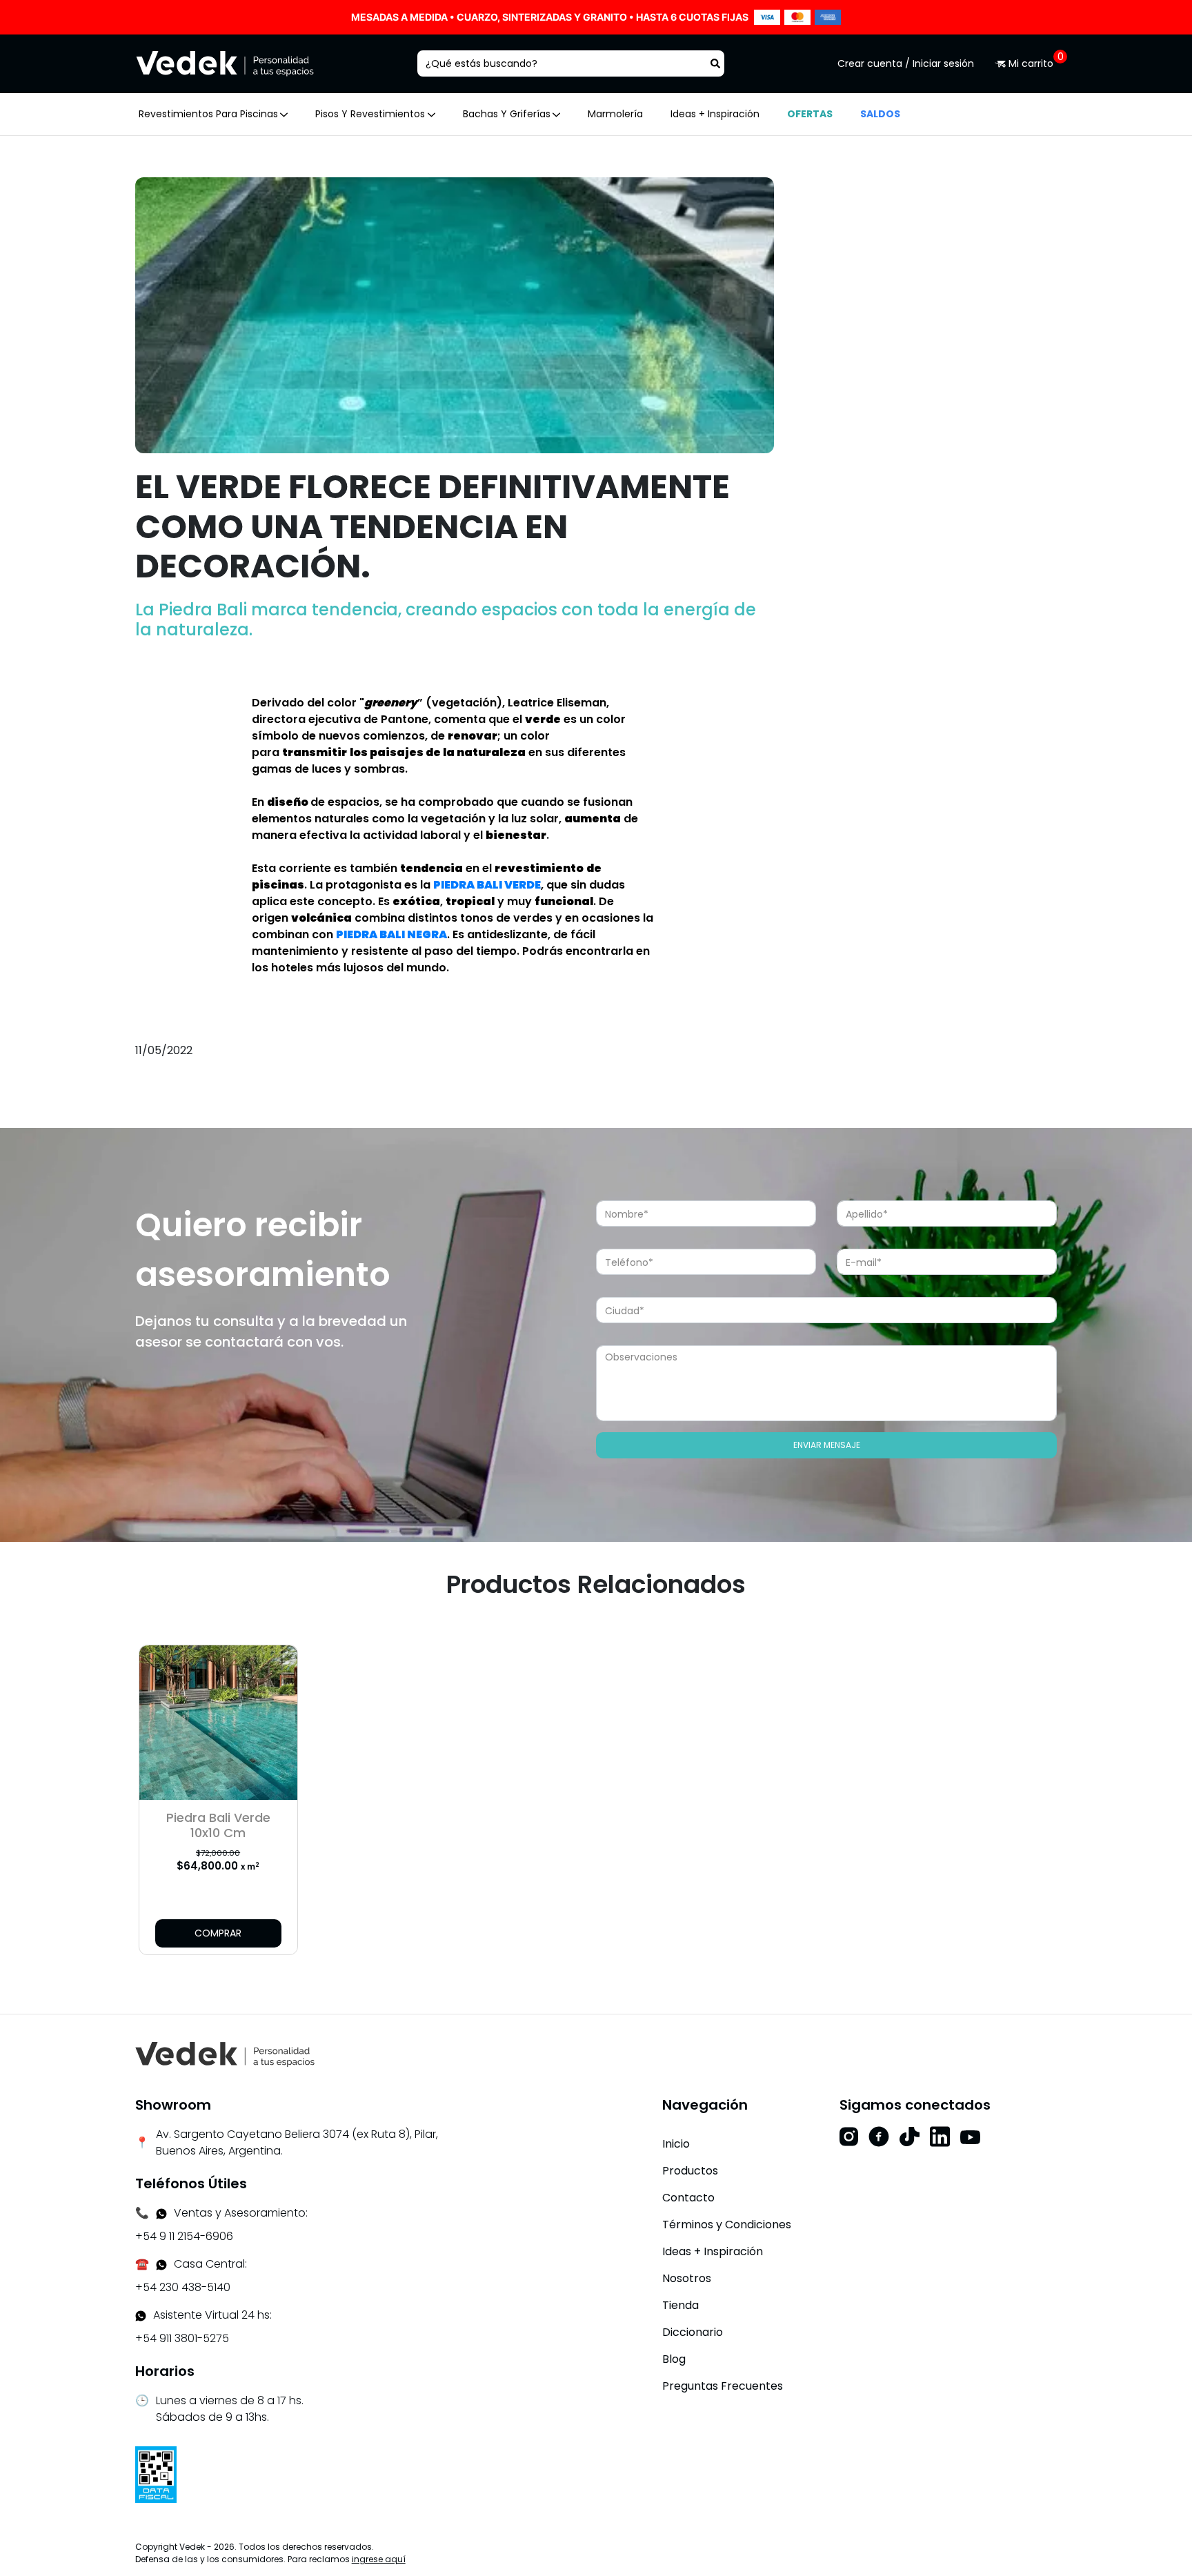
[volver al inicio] (225, 2053)
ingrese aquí (379, 2559)
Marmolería (615, 114)
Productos (690, 2171)
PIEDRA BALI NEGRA (391, 934)
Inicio (676, 2144)
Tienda (681, 2305)
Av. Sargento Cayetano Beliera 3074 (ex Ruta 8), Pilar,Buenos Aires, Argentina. (297, 2142)
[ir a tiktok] (910, 2137)
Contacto (688, 2198)
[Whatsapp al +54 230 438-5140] (161, 2264)
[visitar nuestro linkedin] (940, 2137)
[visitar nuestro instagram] (849, 2137)
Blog (674, 2359)
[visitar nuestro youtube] (970, 2137)
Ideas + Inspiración (715, 114)
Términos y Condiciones (727, 2225)
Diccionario (693, 2332)
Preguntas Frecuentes (723, 2386)
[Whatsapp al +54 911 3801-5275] (161, 2213)
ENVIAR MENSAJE (827, 1445)
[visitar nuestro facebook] (879, 2137)
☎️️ (142, 2264)
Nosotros (687, 2278)
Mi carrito (1031, 63)
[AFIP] (156, 2474)
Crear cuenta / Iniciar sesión (906, 63)
